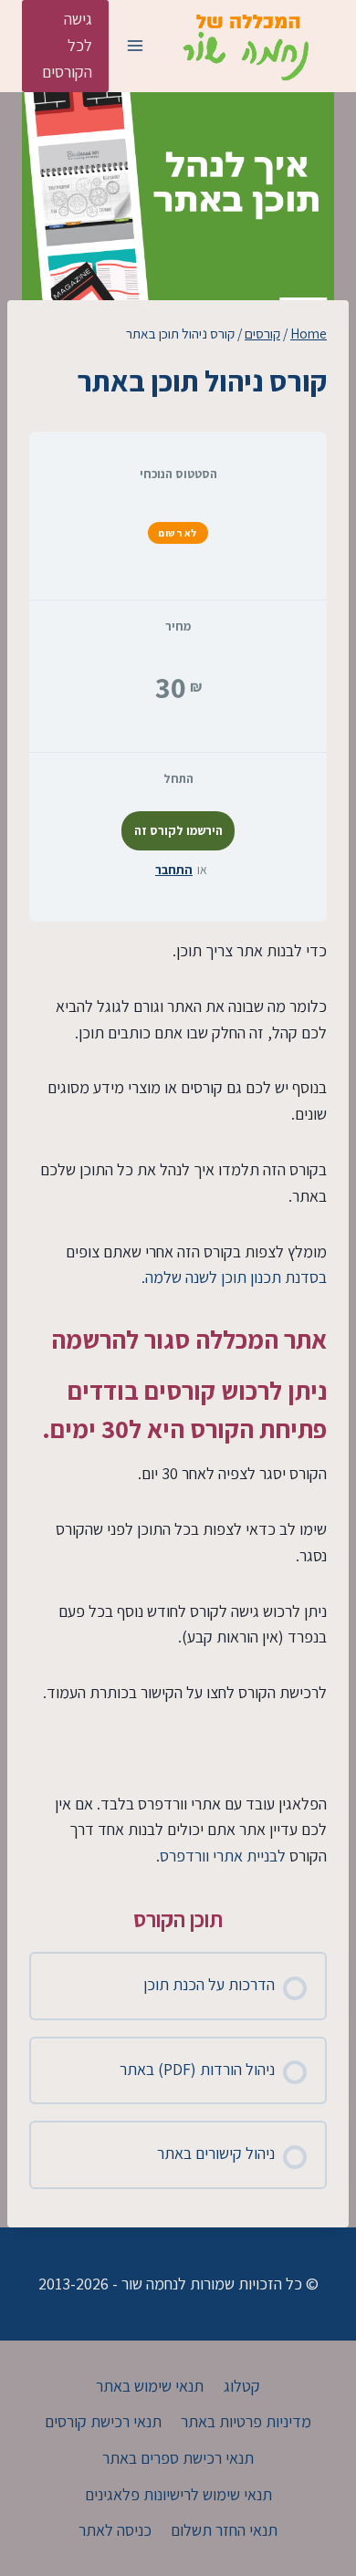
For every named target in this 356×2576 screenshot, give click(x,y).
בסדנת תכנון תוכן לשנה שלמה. (234, 1277)
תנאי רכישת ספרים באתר (178, 2458)
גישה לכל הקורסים (67, 45)
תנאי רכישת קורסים (103, 2421)
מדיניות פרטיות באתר (246, 2421)
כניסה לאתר (115, 2530)
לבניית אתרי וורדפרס (223, 1856)
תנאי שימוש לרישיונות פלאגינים (178, 2494)
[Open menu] (135, 46)
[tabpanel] (178, 1404)
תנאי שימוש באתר (150, 2386)
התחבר (174, 870)
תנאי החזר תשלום (224, 2530)
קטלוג (242, 2386)
